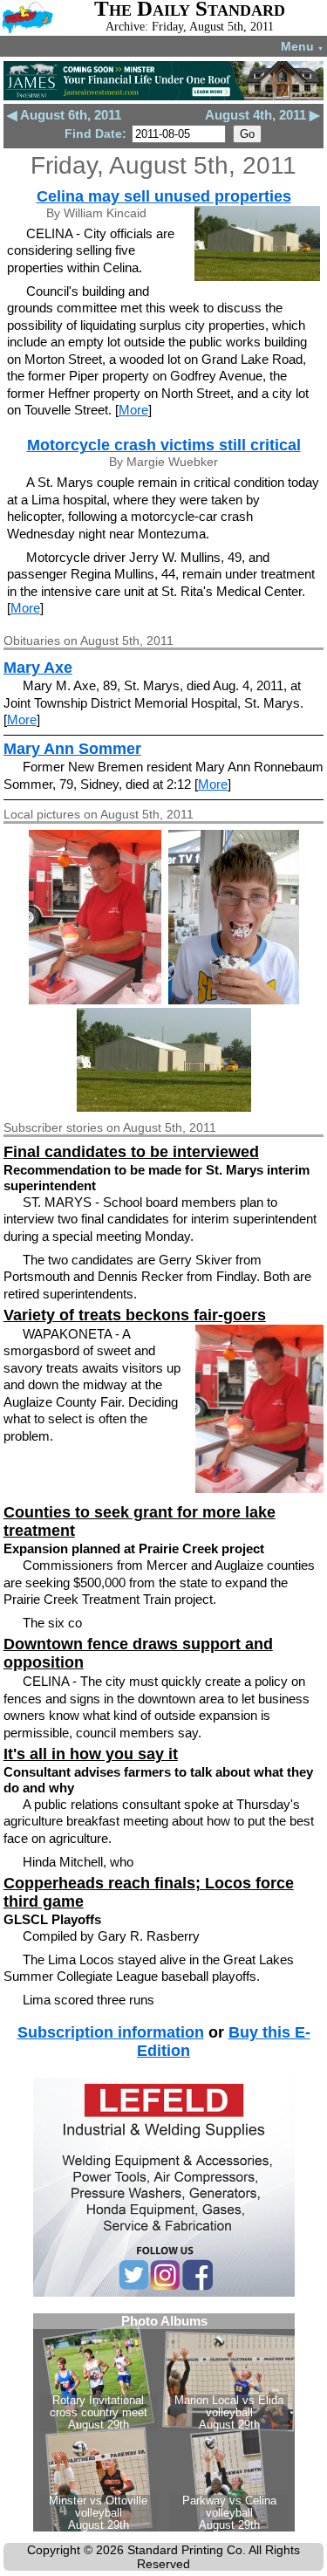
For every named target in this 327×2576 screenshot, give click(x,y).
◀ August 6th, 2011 (64, 115)
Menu (302, 46)
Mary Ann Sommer (72, 749)
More (133, 410)
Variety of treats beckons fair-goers (135, 1315)
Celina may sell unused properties (164, 196)
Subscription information (111, 2032)
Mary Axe (38, 668)
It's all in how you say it (91, 1754)
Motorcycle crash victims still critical (164, 445)
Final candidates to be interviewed (131, 1152)
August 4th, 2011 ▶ (262, 115)
